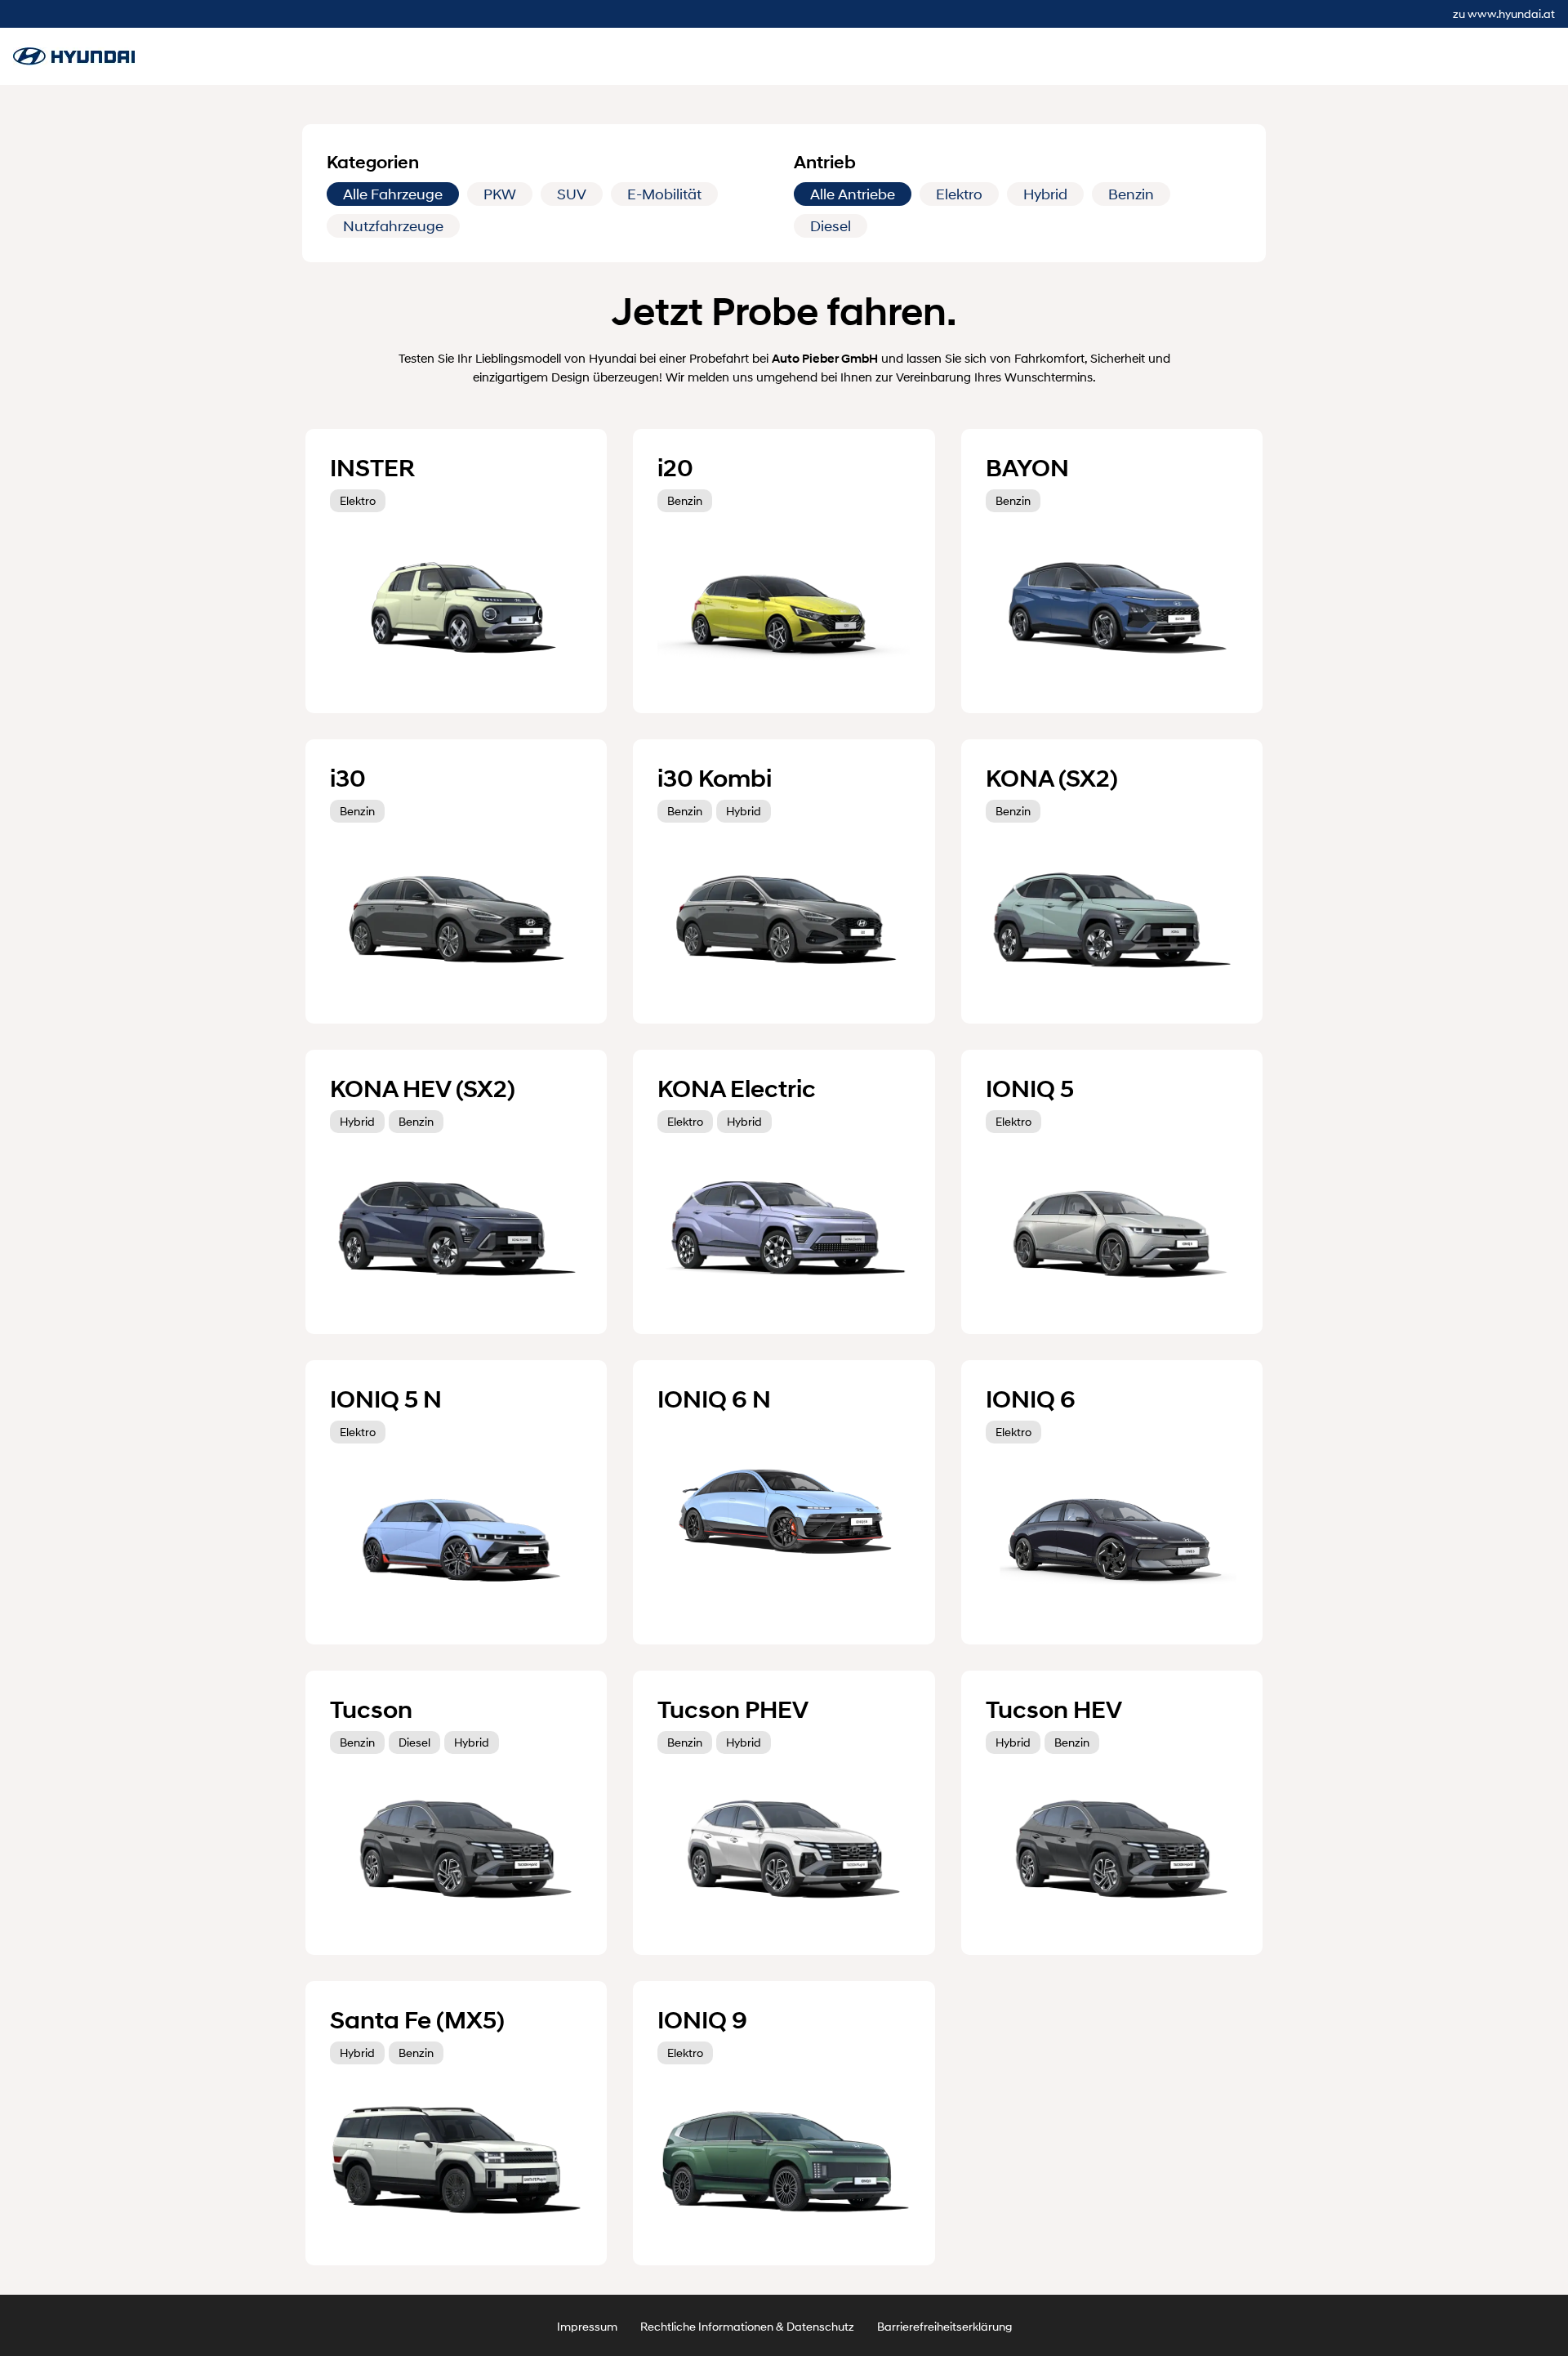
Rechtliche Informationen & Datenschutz (747, 2326)
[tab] (393, 194)
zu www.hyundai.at (1504, 13)
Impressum (587, 2326)
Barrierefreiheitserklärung (944, 2326)
